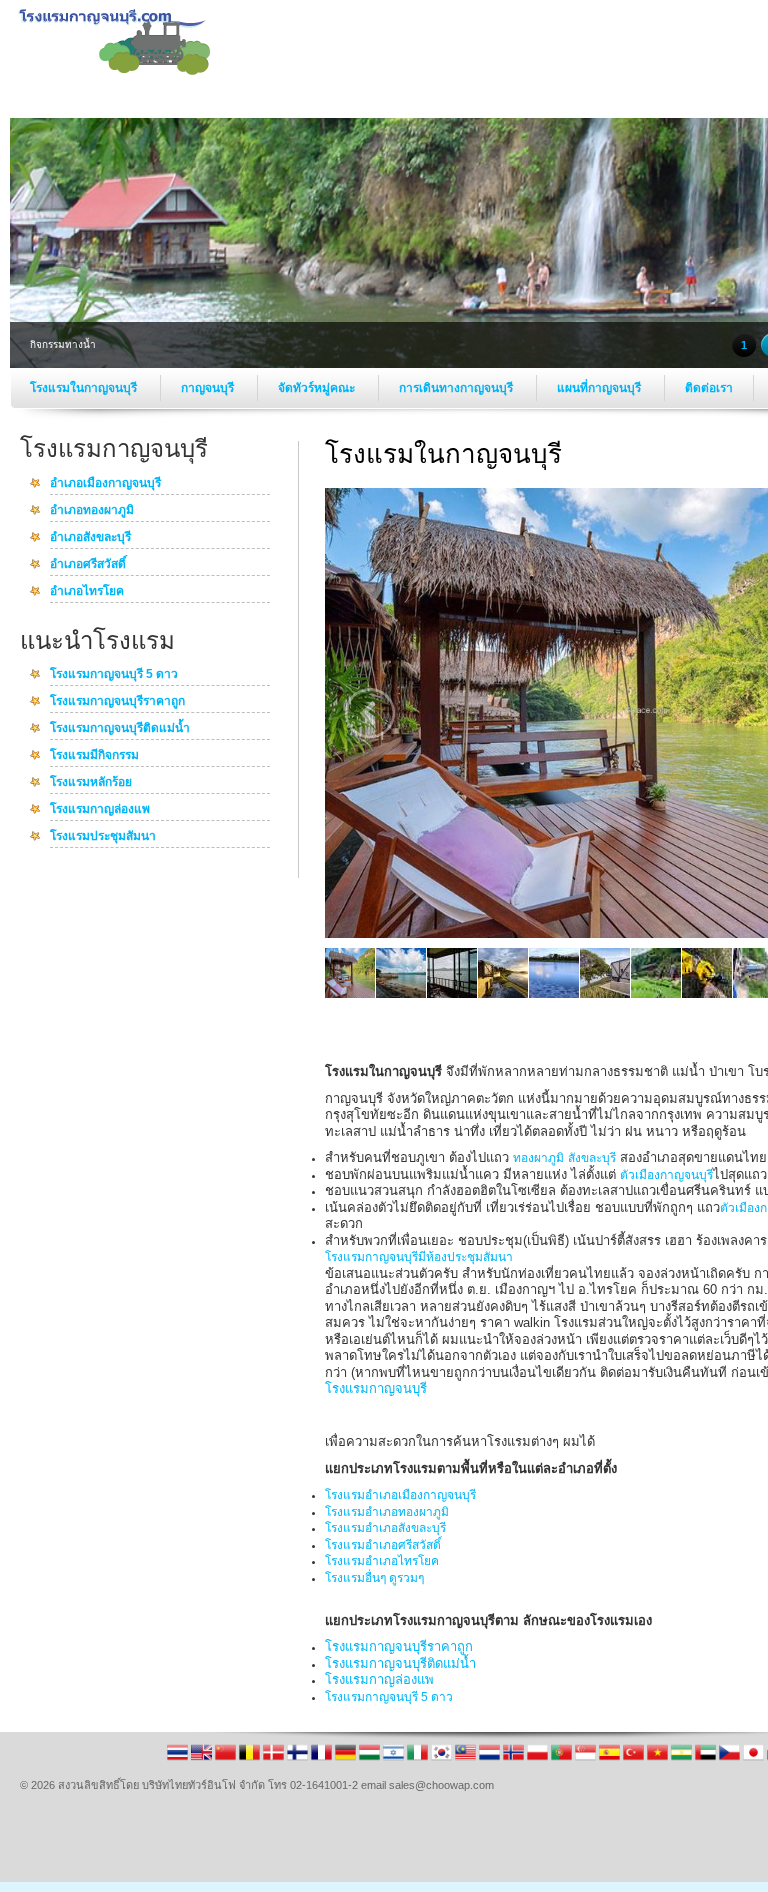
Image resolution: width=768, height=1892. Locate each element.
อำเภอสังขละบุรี (90, 538)
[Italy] (419, 1759)
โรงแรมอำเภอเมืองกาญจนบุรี (400, 1495)
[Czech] (731, 1759)
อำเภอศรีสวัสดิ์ (88, 565)
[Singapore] (587, 1759)
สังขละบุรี (592, 1158)
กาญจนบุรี (209, 388)
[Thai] (179, 1759)
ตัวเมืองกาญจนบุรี (666, 1175)
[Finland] (299, 1759)
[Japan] (755, 1759)
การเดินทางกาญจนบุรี (457, 388)
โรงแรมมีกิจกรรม (94, 756)
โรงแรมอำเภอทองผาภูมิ (387, 1512)
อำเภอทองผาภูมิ (92, 511)
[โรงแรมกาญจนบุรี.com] (115, 71)
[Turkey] (635, 1759)
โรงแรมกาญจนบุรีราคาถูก (117, 702)
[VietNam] (659, 1759)
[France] (323, 1759)
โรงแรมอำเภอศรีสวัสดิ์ (383, 1545)
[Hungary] (371, 1759)
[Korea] (443, 1759)
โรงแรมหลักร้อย (91, 783)
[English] (203, 1759)
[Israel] (395, 1759)
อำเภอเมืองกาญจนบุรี (105, 484)
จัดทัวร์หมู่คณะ (318, 388)
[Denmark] (275, 1759)
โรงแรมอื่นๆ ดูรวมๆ (374, 1578)
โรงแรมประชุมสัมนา (103, 837)
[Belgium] (251, 1759)
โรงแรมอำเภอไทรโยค (382, 1561)
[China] (227, 1759)
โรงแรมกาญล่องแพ (100, 810)
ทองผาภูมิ (538, 1158)
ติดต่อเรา (709, 388)
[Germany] (347, 1759)
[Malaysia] (467, 1759)
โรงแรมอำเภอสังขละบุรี (385, 1528)
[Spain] (611, 1759)
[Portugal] (563, 1759)
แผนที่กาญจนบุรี (600, 388)
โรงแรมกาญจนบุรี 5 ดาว (114, 675)
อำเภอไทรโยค (87, 592)
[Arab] (707, 1759)
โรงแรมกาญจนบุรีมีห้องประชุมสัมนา (419, 1257)
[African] (683, 1759)
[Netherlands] (491, 1759)
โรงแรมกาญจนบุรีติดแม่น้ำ (120, 729)
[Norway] (515, 1759)
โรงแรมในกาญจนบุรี (85, 388)
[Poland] (539, 1759)
